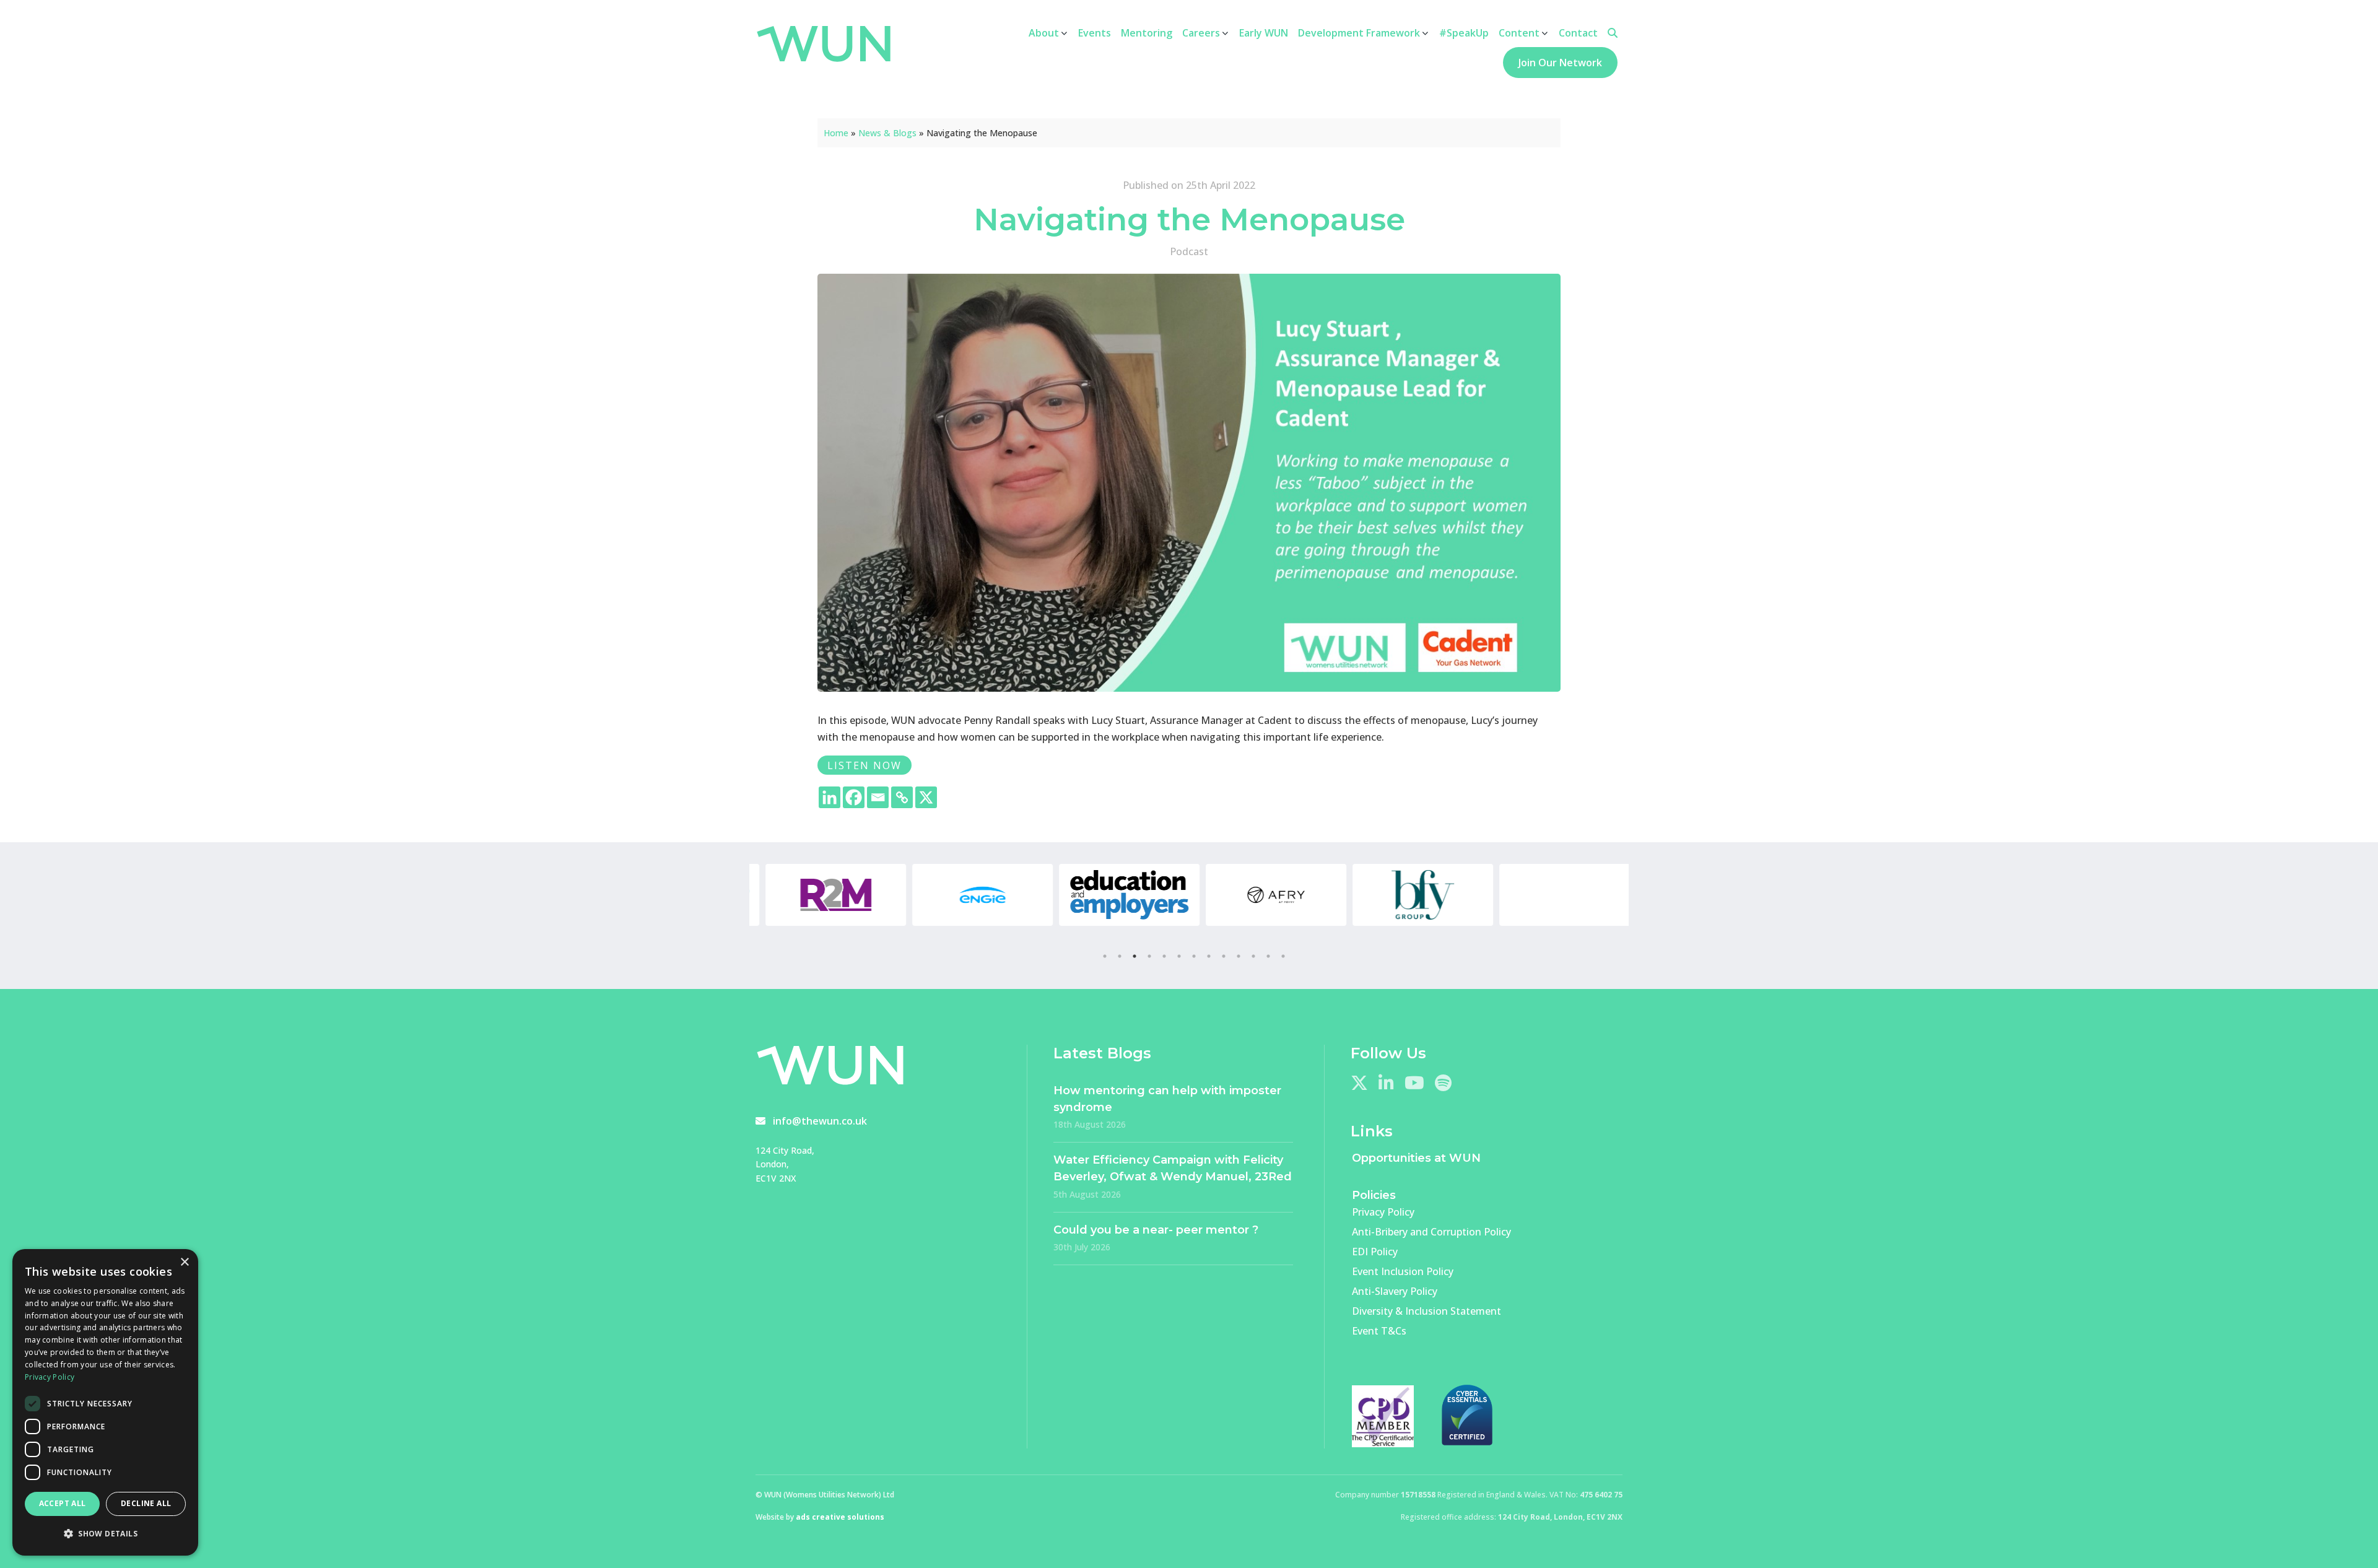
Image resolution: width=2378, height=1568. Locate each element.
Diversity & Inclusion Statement (1426, 1311)
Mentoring (1147, 33)
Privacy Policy (1383, 1212)
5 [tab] (1164, 956)
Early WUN (1264, 33)
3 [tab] (1135, 956)
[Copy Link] (902, 797)
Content (1519, 33)
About (1044, 33)
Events (1095, 33)
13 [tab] (1283, 956)
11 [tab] (1253, 956)
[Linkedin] (830, 797)
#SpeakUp (1464, 33)
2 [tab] (1120, 956)
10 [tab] (1239, 956)
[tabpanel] (823, 895)
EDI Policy (1375, 1252)
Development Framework (1359, 33)
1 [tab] (1105, 956)
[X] (926, 797)
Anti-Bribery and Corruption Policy (1431, 1232)
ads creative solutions (840, 1517)
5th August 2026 (1087, 1194)
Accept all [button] (63, 1503)
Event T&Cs (1379, 1331)
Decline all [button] (146, 1503)
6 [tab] (1179, 956)
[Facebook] (854, 797)
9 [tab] (1224, 956)
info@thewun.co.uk (820, 1121)
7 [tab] (1194, 956)
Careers (1201, 33)
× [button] (184, 1262)
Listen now (865, 765)
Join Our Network (1560, 63)
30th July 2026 (1082, 1247)
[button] (105, 1534)
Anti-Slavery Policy (1395, 1291)
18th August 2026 (1090, 1124)
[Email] (878, 797)
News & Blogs (887, 133)
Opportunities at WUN (1416, 1158)
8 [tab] (1209, 956)
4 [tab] (1149, 956)
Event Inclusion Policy (1403, 1271)
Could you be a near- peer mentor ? (1156, 1230)
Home (836, 133)
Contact (1578, 33)
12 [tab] (1268, 956)
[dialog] (105, 1402)
